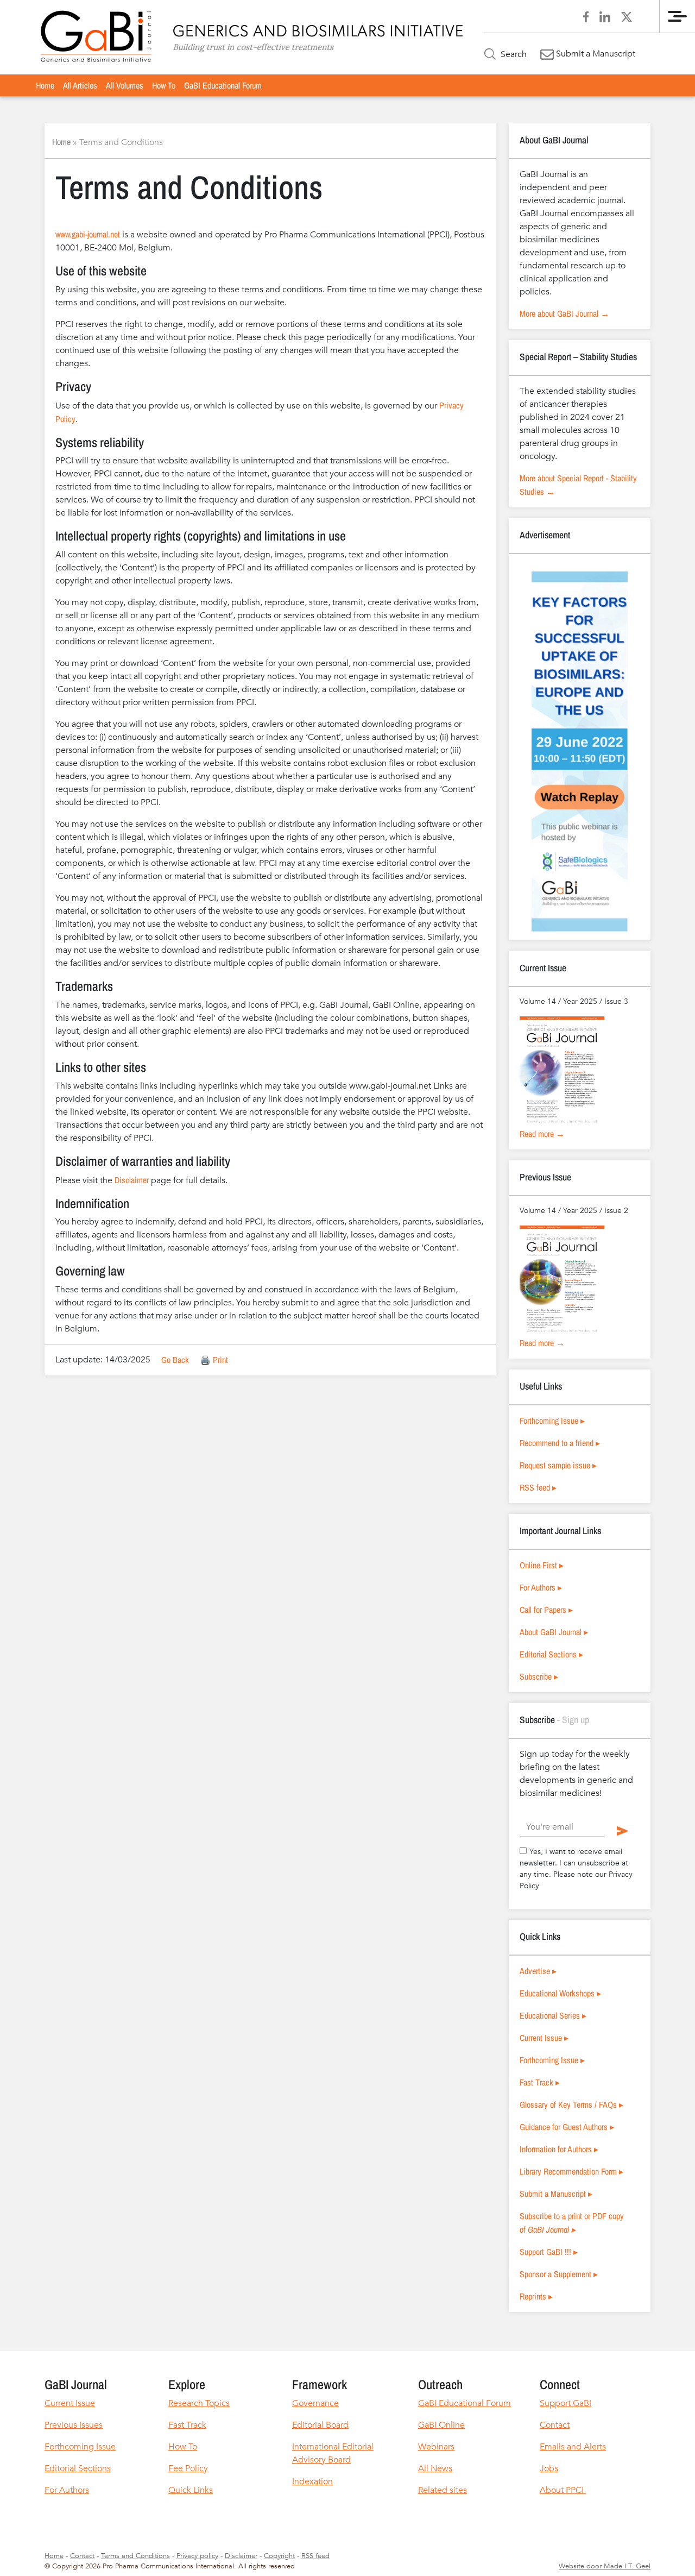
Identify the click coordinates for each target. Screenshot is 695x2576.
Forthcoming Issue (80, 2447)
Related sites (443, 2490)
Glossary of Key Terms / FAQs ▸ (571, 2104)
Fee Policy (188, 2468)
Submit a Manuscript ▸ (556, 2194)
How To (164, 85)
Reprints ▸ (536, 2296)
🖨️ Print (214, 1360)
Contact (555, 2425)
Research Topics (199, 2403)
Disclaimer (132, 1180)
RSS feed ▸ (538, 1487)
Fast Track (187, 2425)
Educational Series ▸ (553, 2015)
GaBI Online (441, 2425)
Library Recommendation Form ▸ (571, 2171)
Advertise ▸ (538, 1971)
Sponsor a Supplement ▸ (559, 2274)
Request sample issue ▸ (558, 1465)
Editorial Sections (78, 2468)
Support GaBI (566, 2403)
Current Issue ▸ (544, 2038)
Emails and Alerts (573, 2447)
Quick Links (191, 2490)
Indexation (312, 2481)
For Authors (67, 2490)
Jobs (549, 2468)
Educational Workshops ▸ (560, 1993)
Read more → (542, 1134)
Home (45, 85)
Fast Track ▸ (540, 2082)
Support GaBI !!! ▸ (549, 2252)
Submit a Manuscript (595, 54)
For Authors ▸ (541, 1587)
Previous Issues (74, 2425)
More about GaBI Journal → (564, 313)
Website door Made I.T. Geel (605, 2566)
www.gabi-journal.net (88, 234)
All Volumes (125, 85)
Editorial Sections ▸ (551, 1654)
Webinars (436, 2447)
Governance (315, 2403)
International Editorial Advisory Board (333, 2453)
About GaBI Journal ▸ (554, 1632)
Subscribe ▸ (539, 1676)
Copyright (279, 2556)
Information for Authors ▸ (559, 2149)
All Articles (80, 85)
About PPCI (563, 2490)
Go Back (175, 1360)
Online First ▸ (542, 1565)
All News (435, 2468)
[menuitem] (45, 85)
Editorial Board (320, 2425)
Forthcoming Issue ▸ (552, 1421)
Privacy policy (197, 2556)
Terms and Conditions (135, 2556)
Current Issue (70, 2403)
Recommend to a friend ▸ (560, 1443)
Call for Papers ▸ (546, 1610)
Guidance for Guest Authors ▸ (567, 2127)
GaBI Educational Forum (223, 85)
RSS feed (315, 2556)
